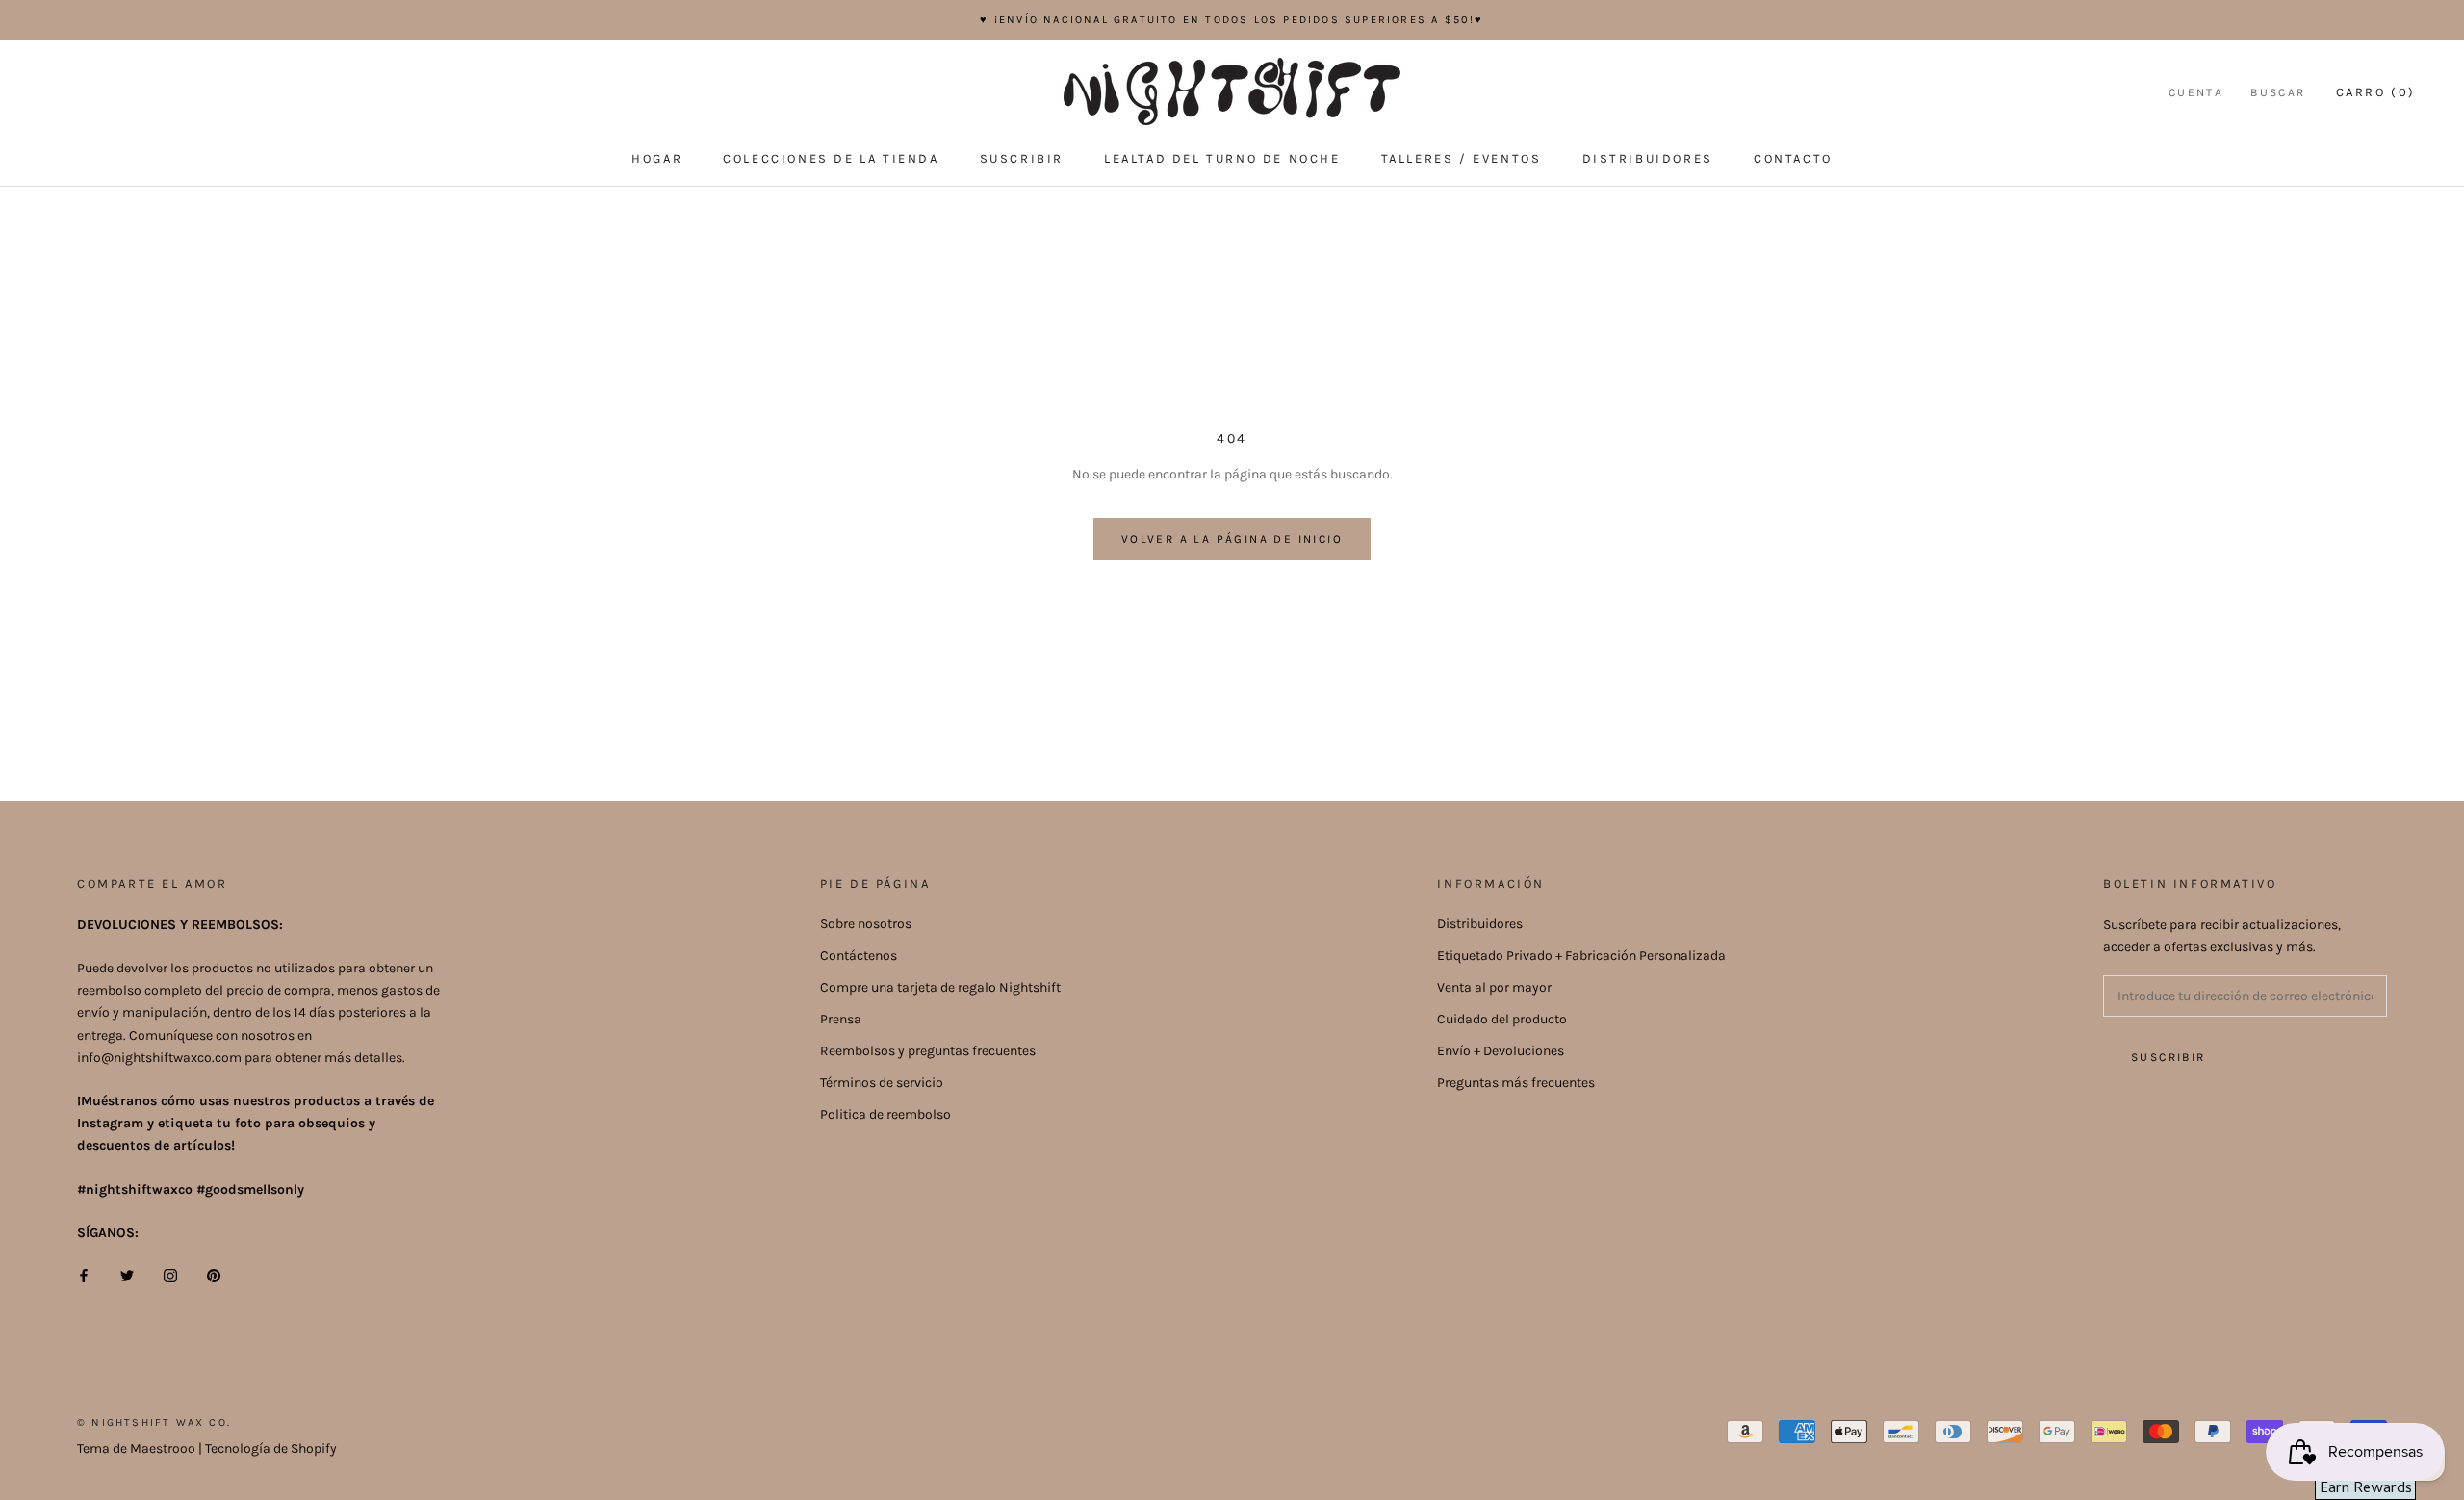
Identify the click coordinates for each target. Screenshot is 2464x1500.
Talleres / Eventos (1462, 158)
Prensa (841, 1019)
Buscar (2278, 92)
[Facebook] (84, 1274)
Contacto (1793, 158)
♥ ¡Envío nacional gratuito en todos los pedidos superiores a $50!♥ (1232, 20)
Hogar (657, 158)
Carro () (2376, 92)
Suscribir (1022, 158)
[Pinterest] (214, 1274)
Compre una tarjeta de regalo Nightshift (940, 987)
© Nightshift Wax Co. (154, 1422)
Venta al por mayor (1494, 987)
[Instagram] (170, 1274)
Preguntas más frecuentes (1516, 1083)
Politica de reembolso (885, 1114)
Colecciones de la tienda (831, 158)
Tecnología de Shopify (271, 1448)
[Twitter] (127, 1274)
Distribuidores (1648, 158)
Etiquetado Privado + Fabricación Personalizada (1581, 956)
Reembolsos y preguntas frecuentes (928, 1051)
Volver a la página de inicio (1232, 539)
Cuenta (2196, 92)
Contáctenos (859, 956)
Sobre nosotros (866, 924)
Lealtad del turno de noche (1222, 158)
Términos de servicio (882, 1083)
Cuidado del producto (1502, 1019)
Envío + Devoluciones (1501, 1051)
